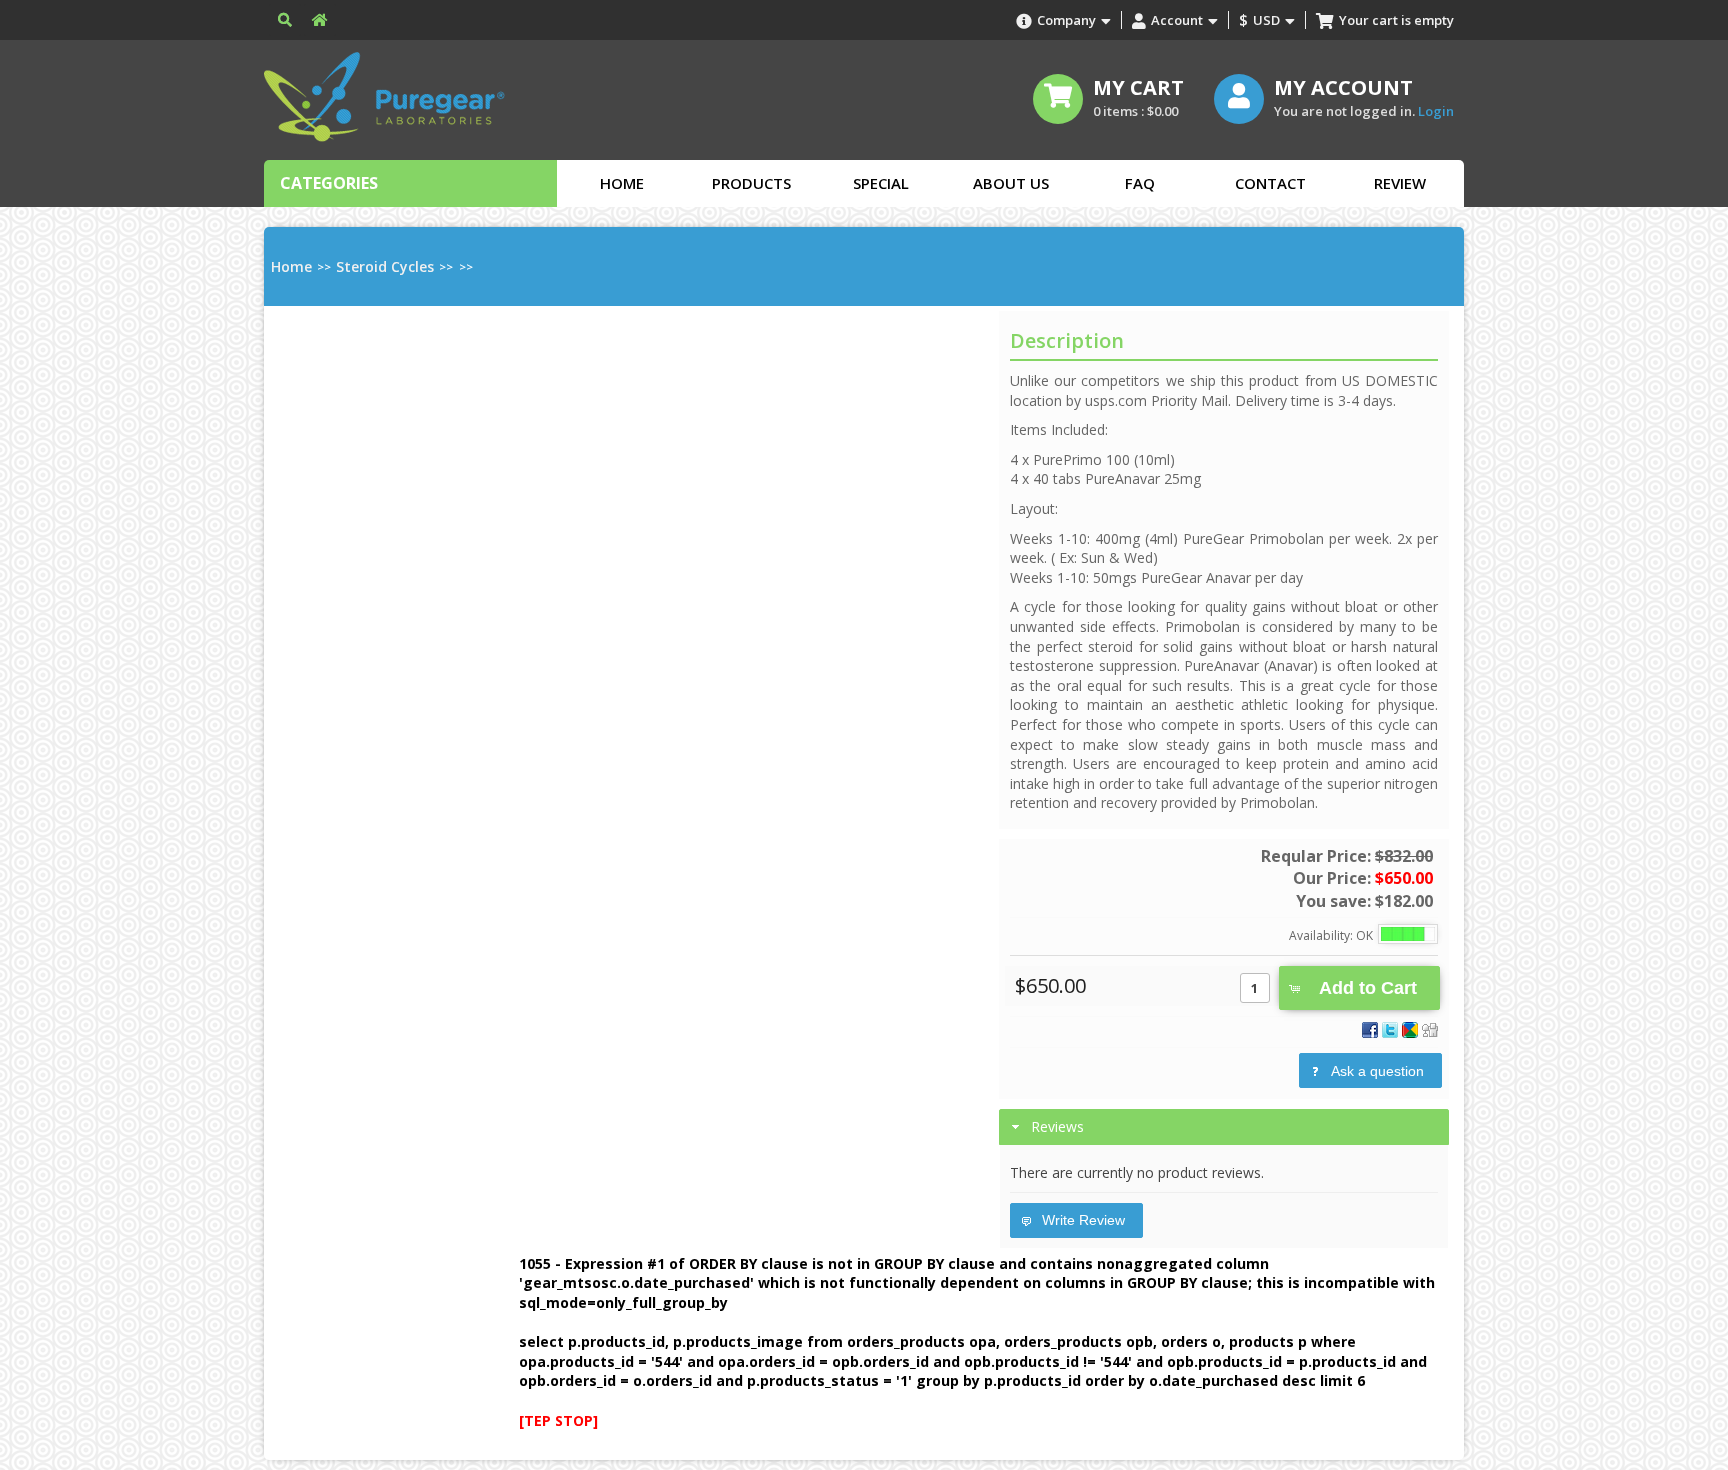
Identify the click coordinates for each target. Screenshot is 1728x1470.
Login (1436, 111)
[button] (1359, 988)
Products (751, 183)
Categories (329, 183)
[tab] (1224, 1127)
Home (622, 183)
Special (881, 183)
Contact (1270, 183)
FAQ (1140, 183)
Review (1400, 183)
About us (1011, 183)
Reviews (1057, 1126)
